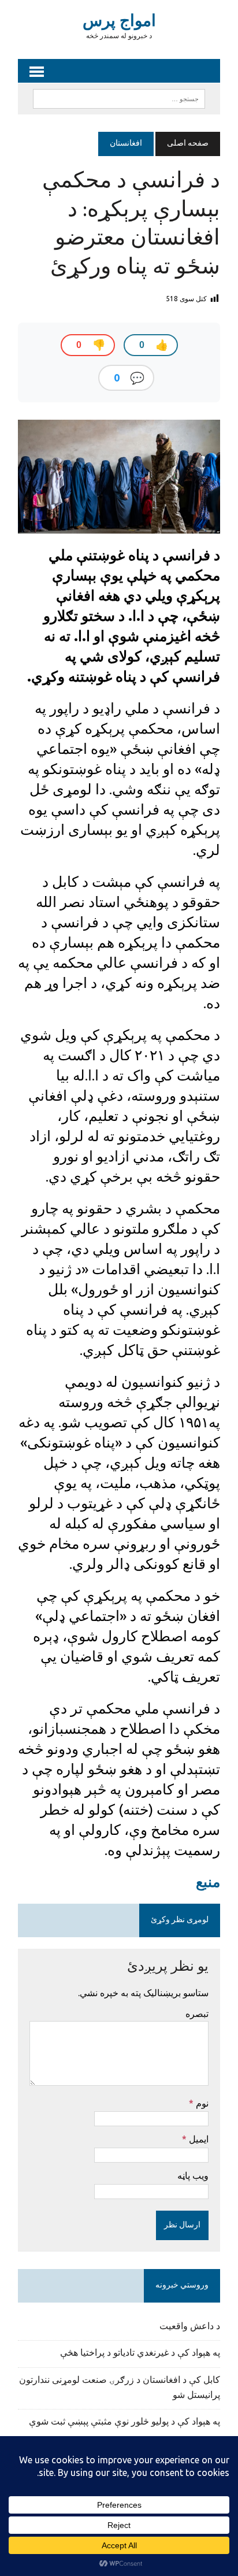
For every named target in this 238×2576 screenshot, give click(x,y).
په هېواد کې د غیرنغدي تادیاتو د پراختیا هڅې (140, 2353)
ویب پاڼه (193, 2175)
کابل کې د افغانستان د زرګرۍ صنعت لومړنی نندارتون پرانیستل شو (120, 2388)
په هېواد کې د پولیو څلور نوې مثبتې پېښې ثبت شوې (124, 2422)
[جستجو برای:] (119, 99)
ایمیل (198, 2139)
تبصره (197, 2014)
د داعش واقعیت (190, 2327)
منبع (208, 1882)
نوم (201, 2103)
